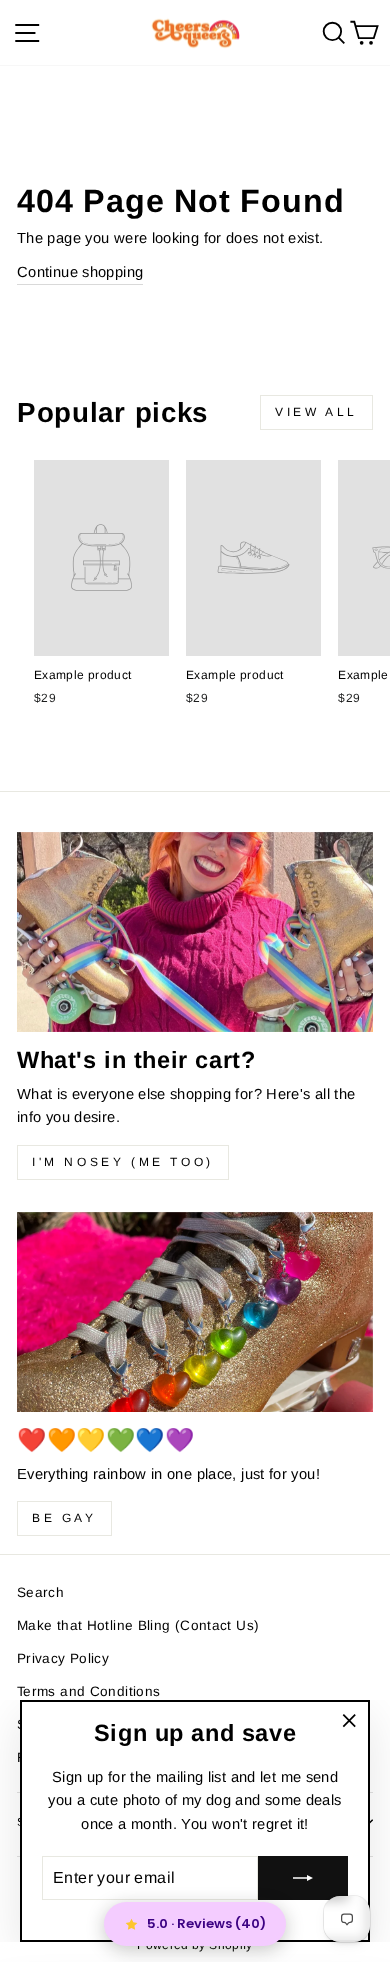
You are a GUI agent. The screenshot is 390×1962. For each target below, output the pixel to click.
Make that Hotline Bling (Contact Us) (138, 1625)
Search (40, 1592)
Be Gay (64, 1518)
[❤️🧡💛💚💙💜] (195, 1312)
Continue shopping (80, 272)
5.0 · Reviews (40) (206, 1923)
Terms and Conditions (88, 1691)
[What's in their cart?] (195, 932)
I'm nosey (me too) (123, 1162)
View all (316, 412)
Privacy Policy (63, 1658)
